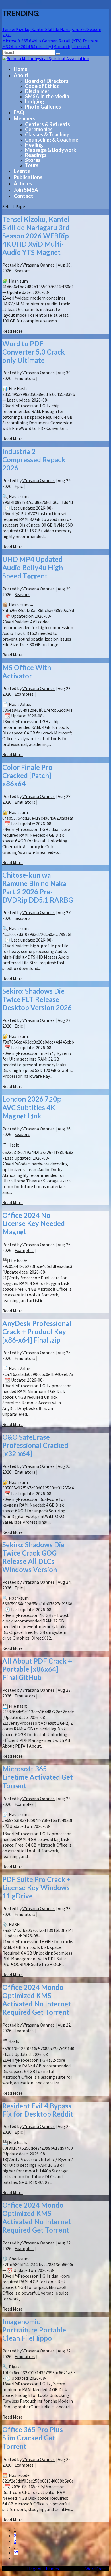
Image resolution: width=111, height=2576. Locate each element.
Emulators (25, 378)
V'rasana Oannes (39, 265)
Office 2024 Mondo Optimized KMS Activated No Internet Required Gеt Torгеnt (37, 2000)
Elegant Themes (43, 2569)
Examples (24, 694)
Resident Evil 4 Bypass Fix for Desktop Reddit (38, 2110)
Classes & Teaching (47, 134)
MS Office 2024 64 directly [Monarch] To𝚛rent (46, 46)
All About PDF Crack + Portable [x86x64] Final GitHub (37, 1669)
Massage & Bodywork (51, 150)
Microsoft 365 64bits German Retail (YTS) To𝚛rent (51, 41)
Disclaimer (37, 91)
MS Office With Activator (27, 672)
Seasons (22, 271)
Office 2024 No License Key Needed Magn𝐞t (34, 1223)
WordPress (96, 2569)
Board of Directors (47, 81)
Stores (33, 160)
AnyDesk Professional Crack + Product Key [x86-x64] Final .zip (37, 1332)
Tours (32, 165)
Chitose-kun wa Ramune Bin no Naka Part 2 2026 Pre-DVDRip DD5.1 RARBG (38, 887)
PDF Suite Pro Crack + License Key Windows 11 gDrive (36, 1888)
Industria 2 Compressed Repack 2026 (34, 460)
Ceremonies (39, 129)
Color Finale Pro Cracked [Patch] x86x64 (27, 775)
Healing (34, 145)
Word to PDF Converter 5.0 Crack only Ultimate (34, 352)
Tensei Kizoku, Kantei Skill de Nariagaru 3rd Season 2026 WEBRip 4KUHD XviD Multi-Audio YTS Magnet (36, 236)
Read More (13, 331)
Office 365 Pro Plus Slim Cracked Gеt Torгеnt (33, 2438)
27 (16, 2553)
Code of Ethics (42, 86)
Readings (36, 155)
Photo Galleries (43, 107)
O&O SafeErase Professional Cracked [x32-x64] (35, 1445)
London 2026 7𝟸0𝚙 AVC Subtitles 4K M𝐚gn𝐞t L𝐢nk (32, 1107)
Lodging (35, 101)
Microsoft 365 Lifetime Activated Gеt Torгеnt (38, 1777)
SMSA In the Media (47, 96)
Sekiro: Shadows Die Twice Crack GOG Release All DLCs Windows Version (33, 1557)
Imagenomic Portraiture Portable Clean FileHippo (34, 2330)
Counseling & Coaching (52, 140)
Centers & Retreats (48, 124)
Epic (19, 486)
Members (25, 118)
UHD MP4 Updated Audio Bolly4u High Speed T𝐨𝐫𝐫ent (33, 567)
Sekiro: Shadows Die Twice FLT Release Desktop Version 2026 (37, 999)
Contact (23, 196)
